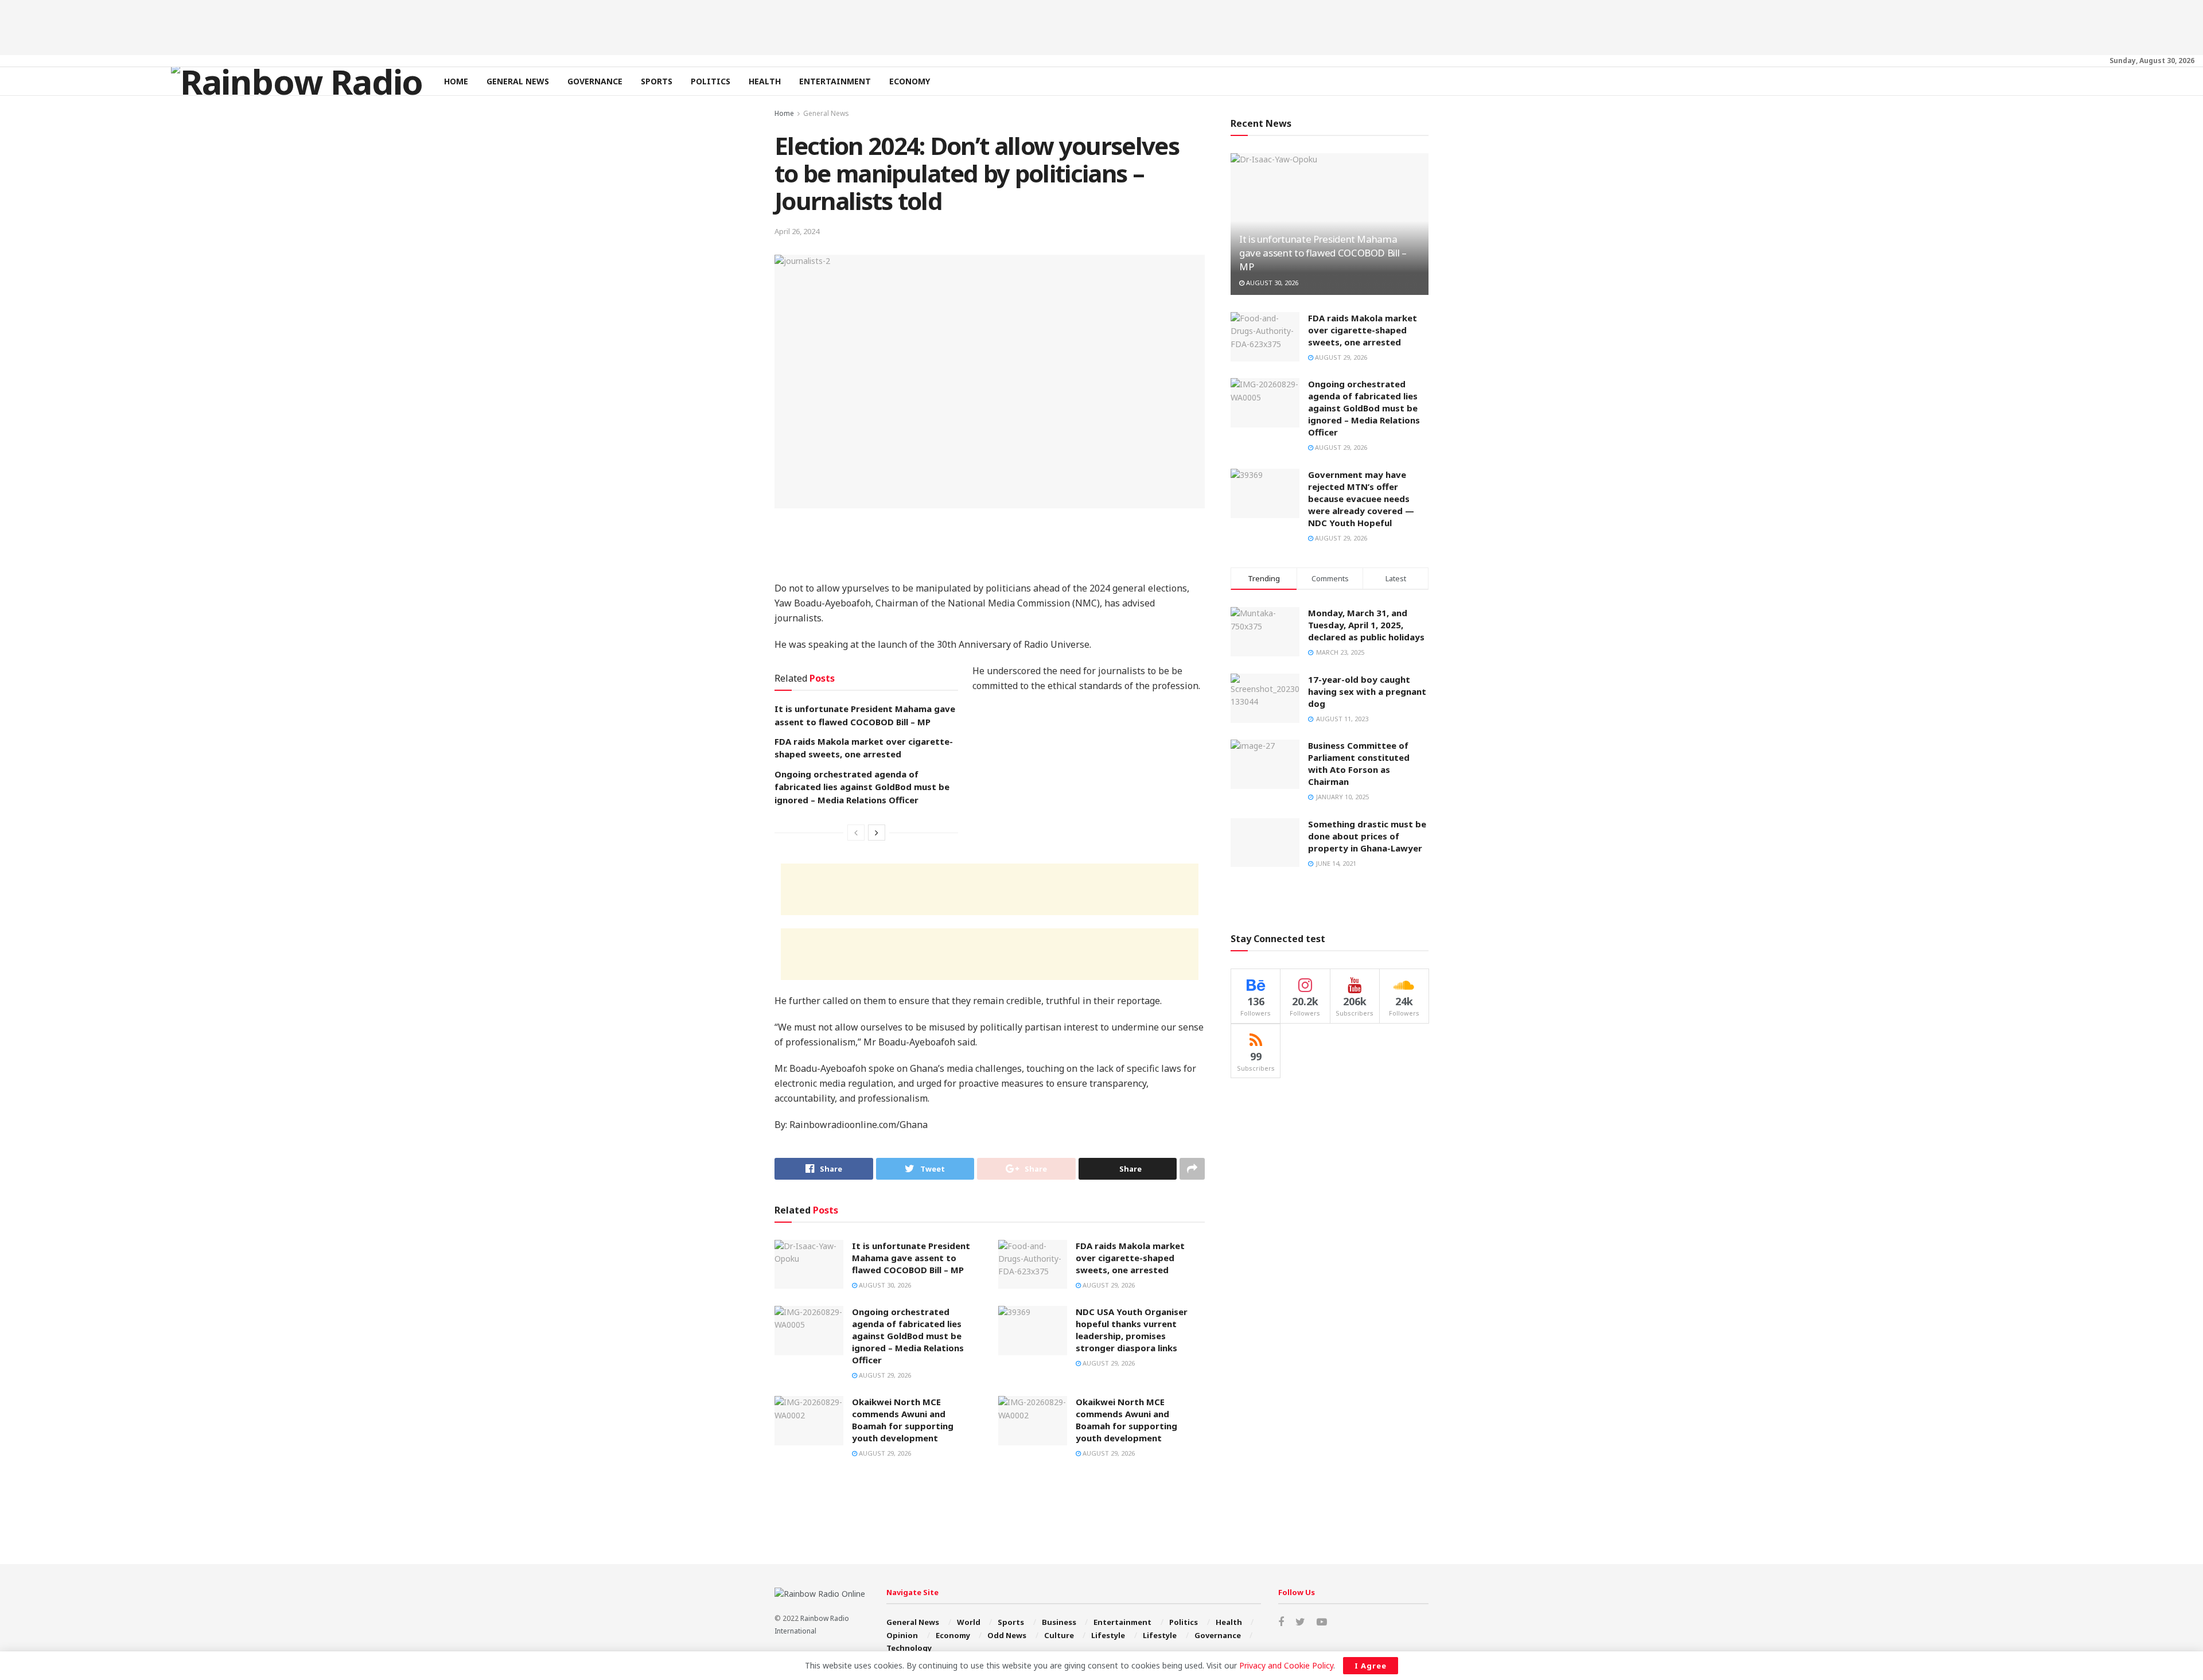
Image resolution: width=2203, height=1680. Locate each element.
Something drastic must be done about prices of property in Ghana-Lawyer (1367, 836)
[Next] (877, 833)
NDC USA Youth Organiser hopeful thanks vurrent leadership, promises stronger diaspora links (1132, 1330)
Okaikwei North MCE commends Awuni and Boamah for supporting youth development (903, 1420)
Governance (595, 81)
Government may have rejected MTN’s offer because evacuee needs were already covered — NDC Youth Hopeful (1361, 499)
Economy (910, 81)
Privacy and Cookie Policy (1286, 1665)
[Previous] (856, 833)
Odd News (1007, 1635)
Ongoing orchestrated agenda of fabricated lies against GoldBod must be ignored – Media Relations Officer (862, 787)
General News (518, 81)
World (969, 1622)
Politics (711, 81)
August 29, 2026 (1108, 1285)
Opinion (902, 1635)
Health (765, 81)
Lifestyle (1108, 1635)
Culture (1059, 1635)
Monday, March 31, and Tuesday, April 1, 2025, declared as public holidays (1366, 625)
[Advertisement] (1101, 26)
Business (1059, 1622)
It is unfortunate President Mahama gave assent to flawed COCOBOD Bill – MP (911, 1258)
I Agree (1371, 1666)
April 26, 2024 (797, 231)
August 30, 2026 (884, 1285)
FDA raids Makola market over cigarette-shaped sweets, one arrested (1130, 1258)
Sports (657, 81)
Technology (909, 1648)
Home (456, 81)
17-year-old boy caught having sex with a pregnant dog (1367, 691)
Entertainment (835, 81)
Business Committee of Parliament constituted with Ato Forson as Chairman (1359, 763)
